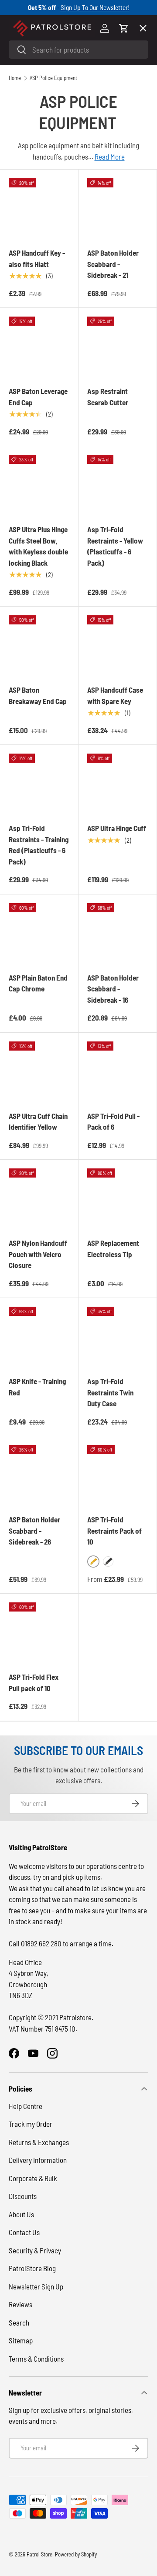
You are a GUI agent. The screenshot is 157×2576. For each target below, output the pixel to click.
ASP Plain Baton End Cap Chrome (38, 983)
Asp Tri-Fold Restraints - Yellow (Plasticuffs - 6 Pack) (115, 546)
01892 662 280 (42, 1943)
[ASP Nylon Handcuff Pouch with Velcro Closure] (39, 1199)
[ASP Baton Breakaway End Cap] (39, 646)
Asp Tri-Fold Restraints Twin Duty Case (110, 1392)
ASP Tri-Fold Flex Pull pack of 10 (34, 1682)
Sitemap (21, 2340)
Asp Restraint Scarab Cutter (108, 397)
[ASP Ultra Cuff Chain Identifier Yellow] (39, 1072)
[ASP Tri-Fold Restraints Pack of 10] (118, 1475)
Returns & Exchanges (39, 2142)
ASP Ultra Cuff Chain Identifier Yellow (38, 1121)
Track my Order (31, 2124)
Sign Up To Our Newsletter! (95, 7)
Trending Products (45, 318)
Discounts (23, 2196)
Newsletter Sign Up (36, 2286)
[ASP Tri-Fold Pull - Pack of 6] (118, 1072)
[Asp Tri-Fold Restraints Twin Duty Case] (118, 1337)
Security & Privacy (35, 2250)
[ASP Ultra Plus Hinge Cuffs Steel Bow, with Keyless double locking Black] (39, 485)
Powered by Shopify (76, 2554)
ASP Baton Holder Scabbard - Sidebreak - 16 (113, 989)
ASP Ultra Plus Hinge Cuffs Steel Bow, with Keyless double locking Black (38, 546)
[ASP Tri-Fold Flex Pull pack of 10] (39, 1633)
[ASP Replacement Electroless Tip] (118, 1199)
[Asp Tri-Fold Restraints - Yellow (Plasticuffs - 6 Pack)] (118, 485)
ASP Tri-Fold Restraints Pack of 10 (114, 1530)
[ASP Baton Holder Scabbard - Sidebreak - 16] (118, 933)
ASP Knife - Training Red (37, 1387)
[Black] (108, 1562)
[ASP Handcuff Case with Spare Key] (118, 646)
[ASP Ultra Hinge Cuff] (118, 784)
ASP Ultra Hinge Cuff (117, 828)
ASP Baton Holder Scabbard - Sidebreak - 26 (34, 1530)
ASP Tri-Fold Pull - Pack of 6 (113, 1121)
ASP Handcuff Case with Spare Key (115, 695)
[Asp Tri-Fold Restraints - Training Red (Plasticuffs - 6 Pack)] (39, 784)
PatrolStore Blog (32, 2268)
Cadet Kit (30, 286)
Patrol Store (39, 2554)
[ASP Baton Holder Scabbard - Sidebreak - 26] (39, 1475)
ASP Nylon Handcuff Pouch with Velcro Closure (38, 1254)
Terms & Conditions (36, 2359)
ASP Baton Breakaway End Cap (38, 695)
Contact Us (24, 2232)
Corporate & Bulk (33, 2178)
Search (19, 2322)
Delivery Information (38, 2160)
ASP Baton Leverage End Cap (38, 397)
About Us (21, 2214)
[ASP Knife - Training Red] (39, 1337)
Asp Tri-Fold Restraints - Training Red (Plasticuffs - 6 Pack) (39, 845)
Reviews (20, 2304)
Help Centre (26, 2106)
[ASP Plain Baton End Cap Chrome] (39, 933)
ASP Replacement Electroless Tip (113, 1248)
